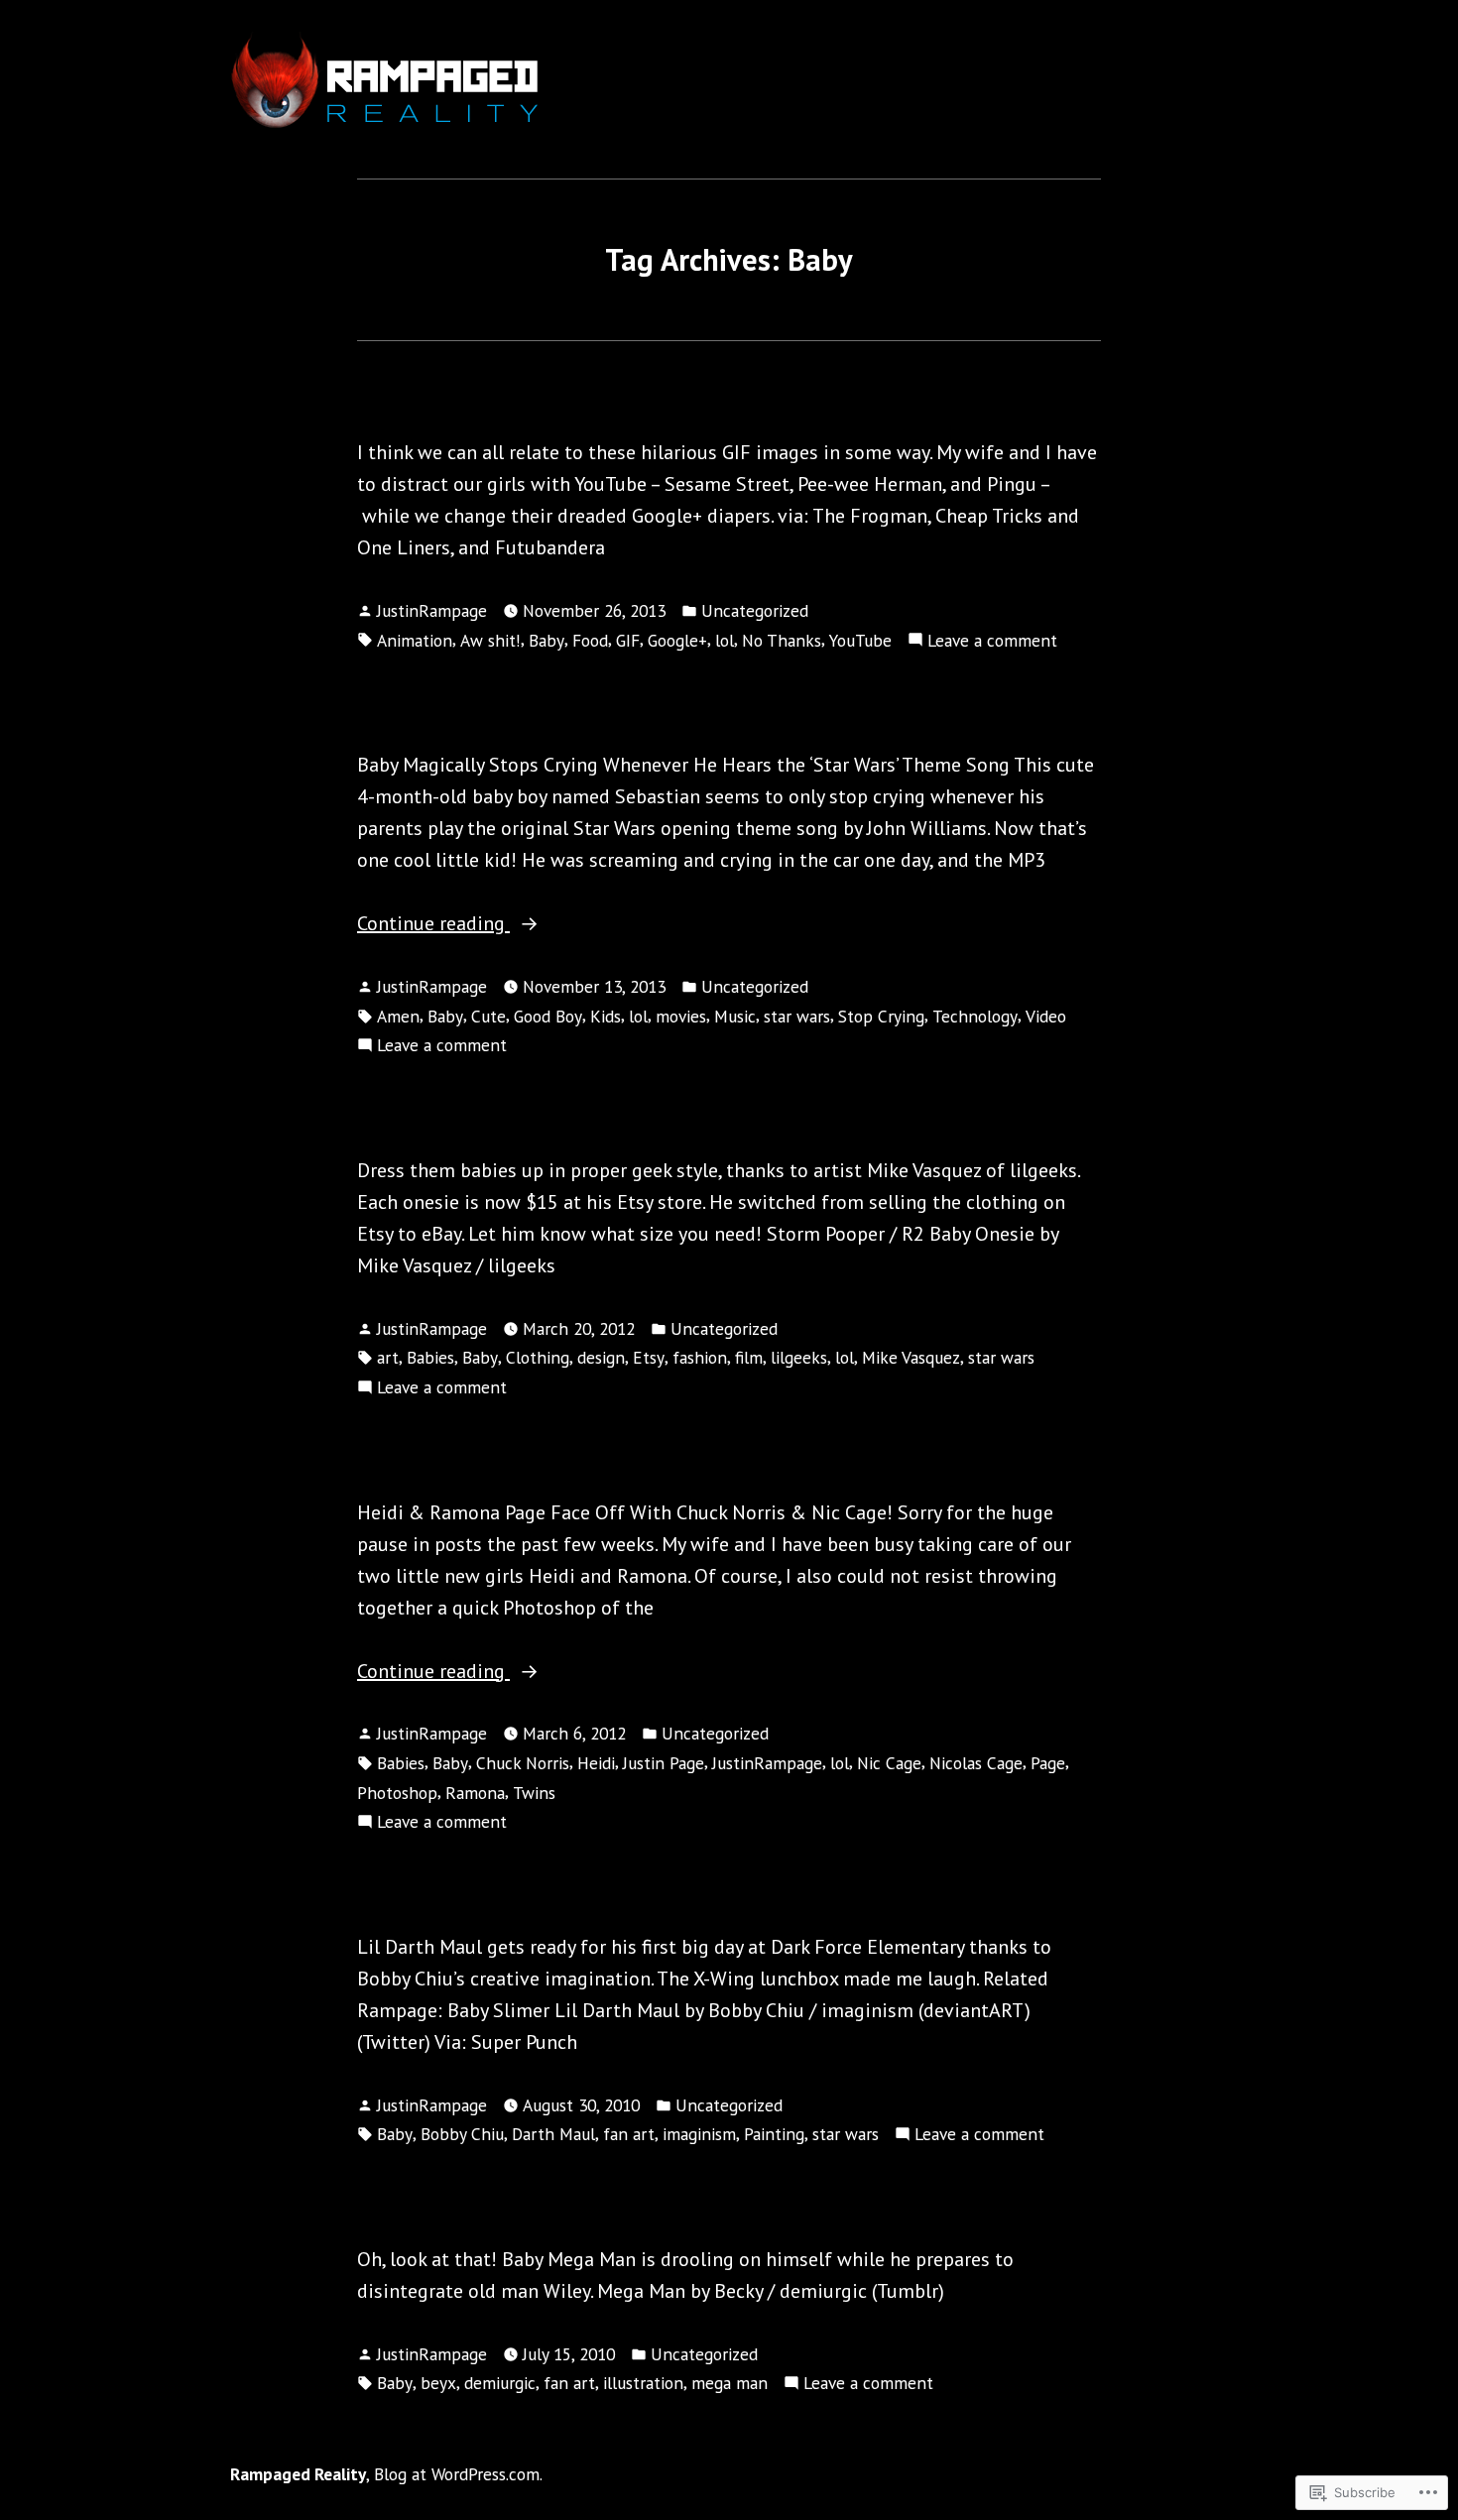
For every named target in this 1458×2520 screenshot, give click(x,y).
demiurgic (500, 2383)
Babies (430, 1357)
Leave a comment (992, 640)
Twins (534, 1793)
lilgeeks (799, 1357)
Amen (398, 1016)
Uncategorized (755, 610)
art (388, 1357)
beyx (438, 2383)
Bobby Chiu (462, 2134)
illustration (643, 2383)
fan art (629, 2134)
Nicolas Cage (976, 1763)
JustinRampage (432, 610)
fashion (700, 1357)
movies (681, 1016)
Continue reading (433, 923)
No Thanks (782, 640)
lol (725, 640)
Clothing (538, 1357)
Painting (774, 2134)
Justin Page (664, 1763)
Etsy (649, 1357)
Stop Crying (881, 1016)
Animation (415, 640)
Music (735, 1016)
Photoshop (397, 1793)
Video (1046, 1016)
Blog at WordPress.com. (458, 2474)
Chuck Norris (523, 1763)
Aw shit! (490, 640)
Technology (975, 1016)
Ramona (475, 1793)
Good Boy (548, 1016)
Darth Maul (553, 2134)
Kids (606, 1016)
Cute (488, 1016)
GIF (628, 640)
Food (590, 640)
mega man (729, 2383)
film (749, 1357)
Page (1048, 1763)
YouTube (860, 640)
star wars (797, 1016)
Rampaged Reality (298, 2474)
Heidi (596, 1763)
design (601, 1357)
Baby (547, 640)
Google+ (677, 640)
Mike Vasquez (911, 1357)
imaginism (699, 2134)
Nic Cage (889, 1763)
